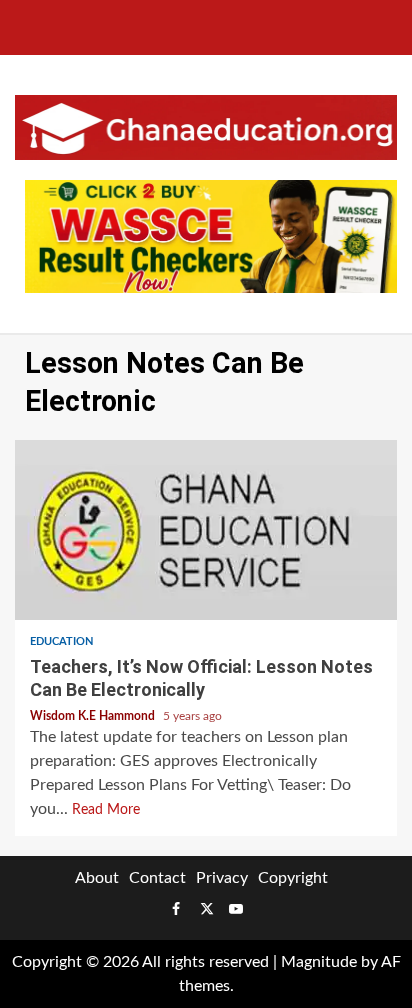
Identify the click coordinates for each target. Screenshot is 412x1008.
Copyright (293, 878)
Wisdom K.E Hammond (94, 716)
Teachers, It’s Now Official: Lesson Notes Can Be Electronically (206, 530)
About (97, 878)
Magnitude (319, 962)
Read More (106, 810)
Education (61, 641)
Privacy (222, 878)
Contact (157, 878)
